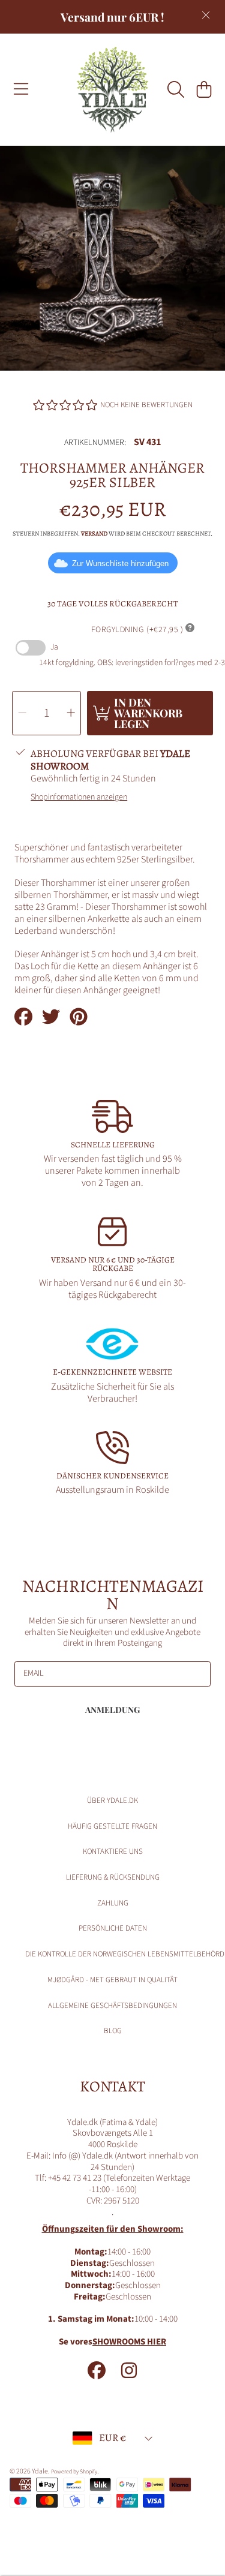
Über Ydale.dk (112, 1801)
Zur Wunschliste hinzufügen (120, 563)
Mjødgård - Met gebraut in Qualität (112, 1980)
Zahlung (113, 1903)
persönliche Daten (113, 1928)
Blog (113, 2031)
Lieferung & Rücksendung (113, 1877)
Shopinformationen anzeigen (79, 798)
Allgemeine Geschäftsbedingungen (112, 2006)
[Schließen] (206, 15)
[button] (21, 89)
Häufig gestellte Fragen (112, 1826)
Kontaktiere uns (113, 1851)
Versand (94, 534)
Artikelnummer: (95, 443)
